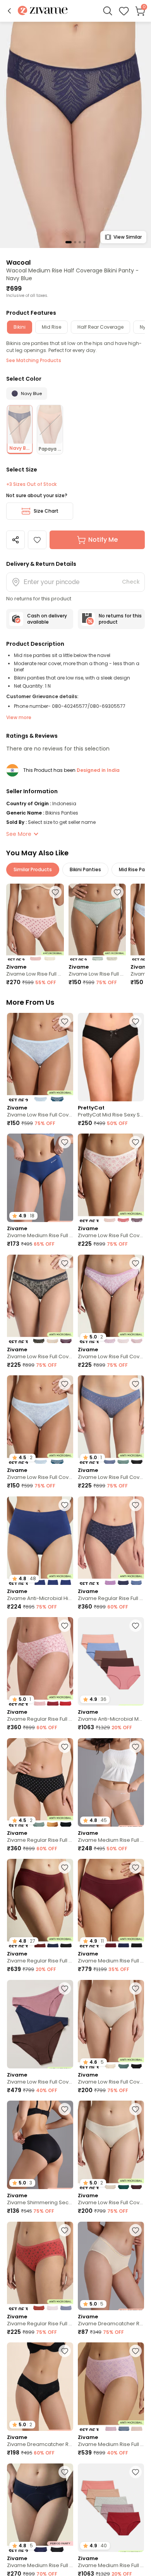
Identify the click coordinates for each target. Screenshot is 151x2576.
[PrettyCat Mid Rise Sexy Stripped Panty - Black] (111, 1057)
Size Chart (46, 511)
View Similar (128, 237)
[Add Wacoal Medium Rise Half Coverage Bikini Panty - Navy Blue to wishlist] (37, 540)
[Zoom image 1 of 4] (75, 134)
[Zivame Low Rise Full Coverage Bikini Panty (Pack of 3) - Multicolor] (111, 1178)
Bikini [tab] (20, 327)
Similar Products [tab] (33, 869)
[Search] (108, 11)
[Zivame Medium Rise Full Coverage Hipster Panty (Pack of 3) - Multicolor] (111, 2387)
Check (131, 582)
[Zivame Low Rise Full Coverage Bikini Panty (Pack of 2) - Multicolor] (35, 922)
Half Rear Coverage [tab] (100, 327)
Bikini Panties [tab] (85, 869)
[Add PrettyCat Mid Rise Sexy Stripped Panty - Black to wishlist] (136, 1021)
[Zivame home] (43, 11)
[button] (9, 11)
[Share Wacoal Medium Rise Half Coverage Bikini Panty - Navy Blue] (15, 540)
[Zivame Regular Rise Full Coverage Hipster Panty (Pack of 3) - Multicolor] (111, 1541)
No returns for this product (120, 619)
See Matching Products (34, 360)
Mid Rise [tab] (51, 327)
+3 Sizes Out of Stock (31, 484)
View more (19, 717)
